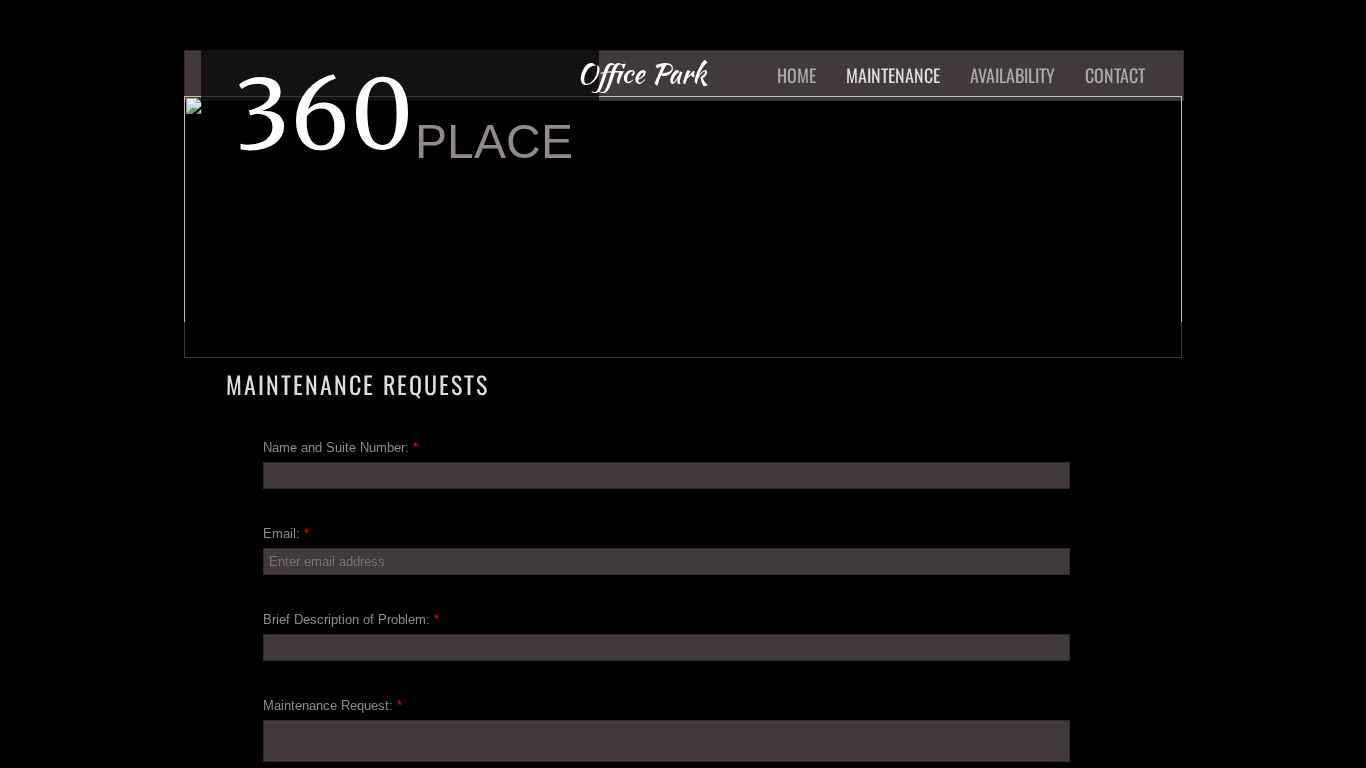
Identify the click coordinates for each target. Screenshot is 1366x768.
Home (796, 75)
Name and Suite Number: (340, 447)
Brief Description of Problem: (351, 619)
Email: (286, 533)
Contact (1115, 75)
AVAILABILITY (1012, 75)
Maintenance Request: (332, 705)
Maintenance (893, 75)
